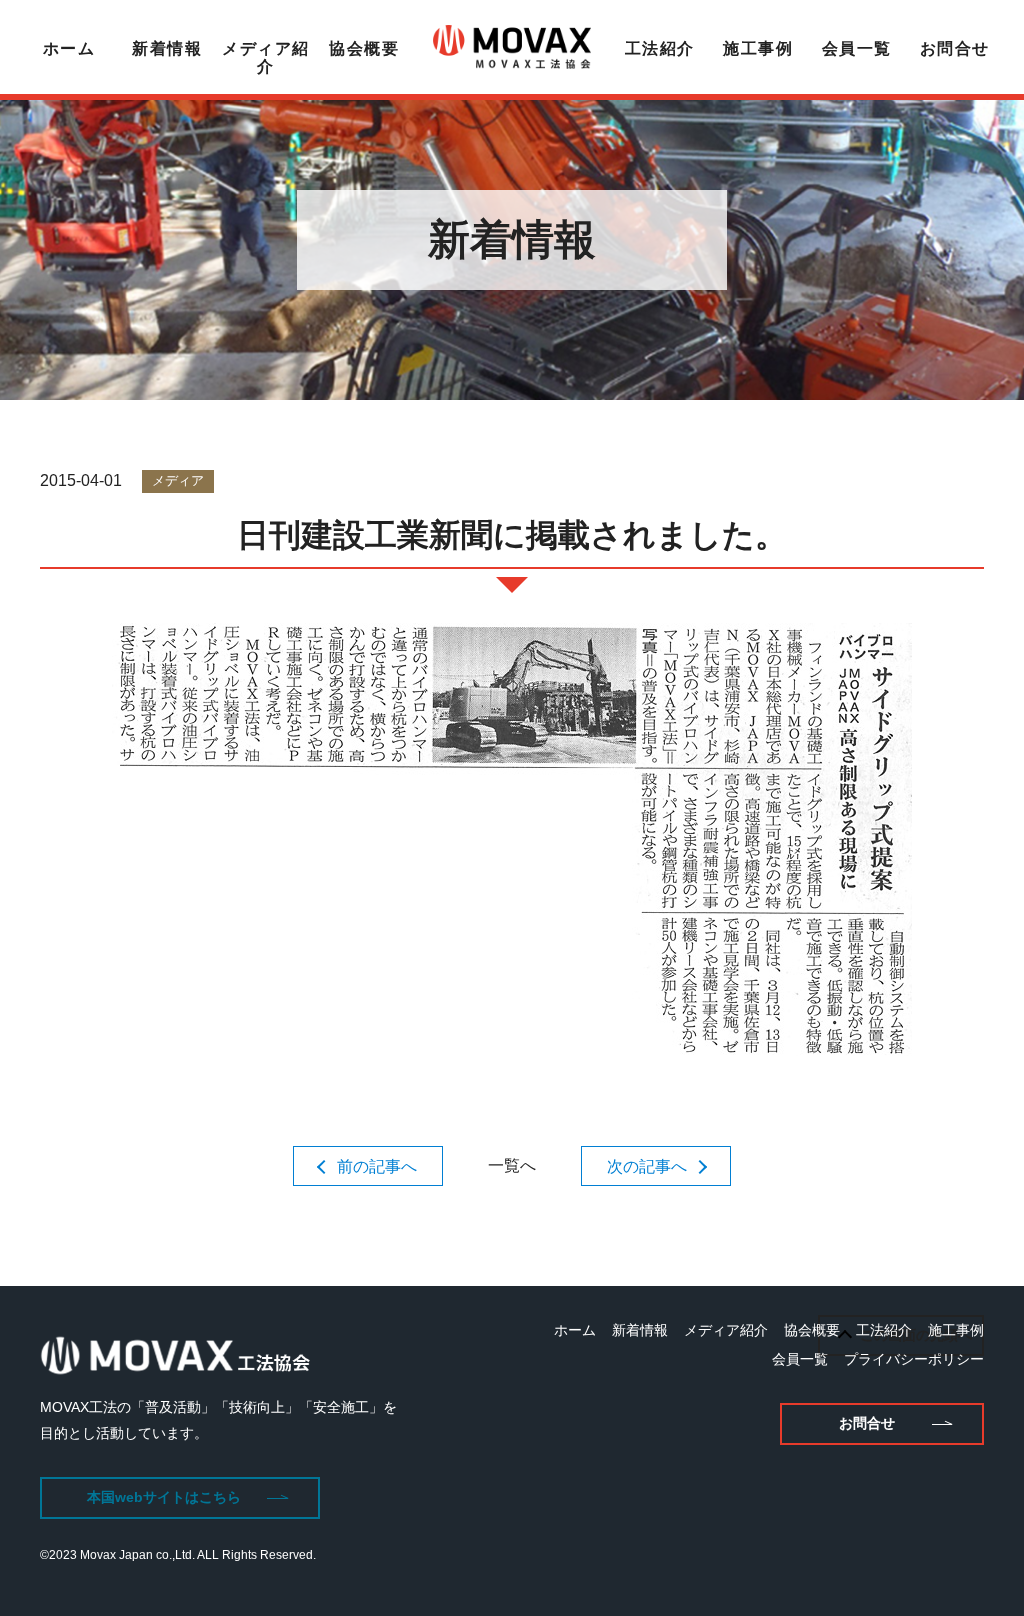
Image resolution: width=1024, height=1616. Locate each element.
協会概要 (364, 48)
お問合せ (955, 48)
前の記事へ (377, 1166)
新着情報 (167, 48)
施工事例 (758, 48)
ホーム (69, 48)
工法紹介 (660, 48)
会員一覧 (857, 48)
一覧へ (512, 1165)
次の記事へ (647, 1166)
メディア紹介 (266, 57)
